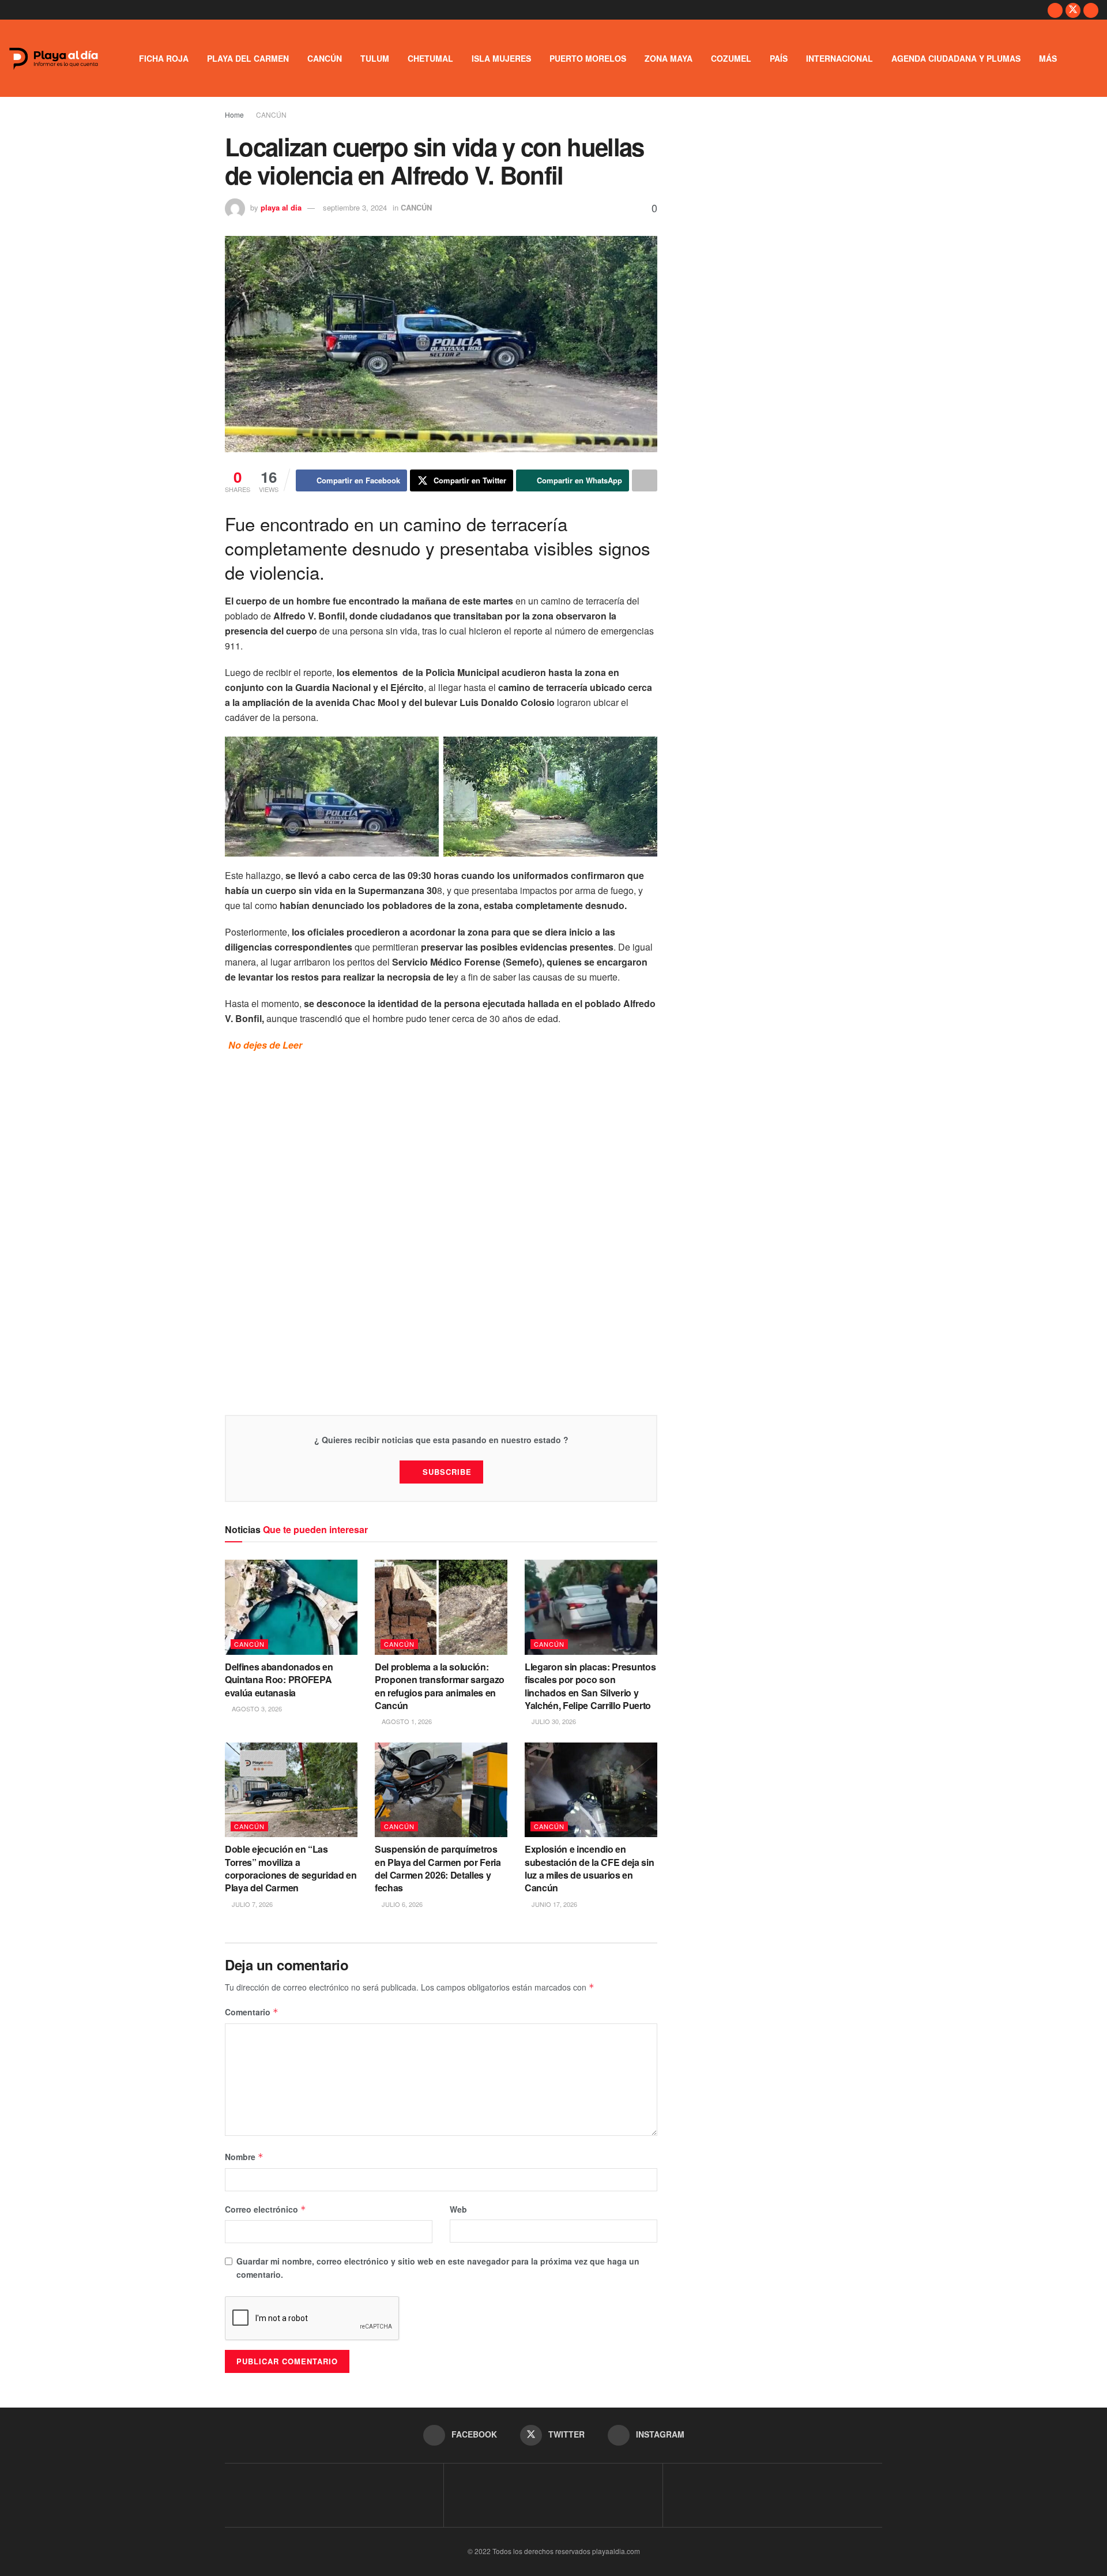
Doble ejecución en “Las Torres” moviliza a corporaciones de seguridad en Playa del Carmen (291, 1868)
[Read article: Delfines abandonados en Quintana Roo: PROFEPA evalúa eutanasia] (291, 1607)
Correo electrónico (266, 2209)
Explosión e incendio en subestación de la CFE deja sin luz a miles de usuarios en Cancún (589, 1868)
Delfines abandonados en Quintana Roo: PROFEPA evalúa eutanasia (279, 1680)
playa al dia (281, 207)
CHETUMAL (430, 58)
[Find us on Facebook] (1055, 10)
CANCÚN (325, 58)
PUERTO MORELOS (588, 58)
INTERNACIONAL (839, 58)
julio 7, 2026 (251, 1904)
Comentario (252, 2012)
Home (234, 114)
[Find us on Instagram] (1091, 10)
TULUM (375, 58)
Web (458, 2209)
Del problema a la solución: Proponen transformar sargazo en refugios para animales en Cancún (440, 1686)
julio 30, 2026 (553, 1721)
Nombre (244, 2157)
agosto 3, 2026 (256, 1708)
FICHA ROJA (164, 58)
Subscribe (447, 1472)
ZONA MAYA (669, 58)
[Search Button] (1094, 58)
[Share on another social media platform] (645, 480)
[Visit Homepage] (54, 59)
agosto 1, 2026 (406, 1721)
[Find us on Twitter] (1073, 10)
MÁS (1048, 58)
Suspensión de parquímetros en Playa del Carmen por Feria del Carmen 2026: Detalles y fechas (438, 1868)
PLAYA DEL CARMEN (248, 58)
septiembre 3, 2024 (355, 207)
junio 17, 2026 (553, 1904)
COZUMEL (731, 58)
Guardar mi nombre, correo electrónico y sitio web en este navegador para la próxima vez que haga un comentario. (438, 2267)
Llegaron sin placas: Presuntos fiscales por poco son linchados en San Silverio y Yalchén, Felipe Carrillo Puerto (590, 1686)
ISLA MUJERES (501, 58)
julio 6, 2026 (401, 1904)
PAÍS (779, 58)
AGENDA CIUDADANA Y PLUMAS (956, 58)
